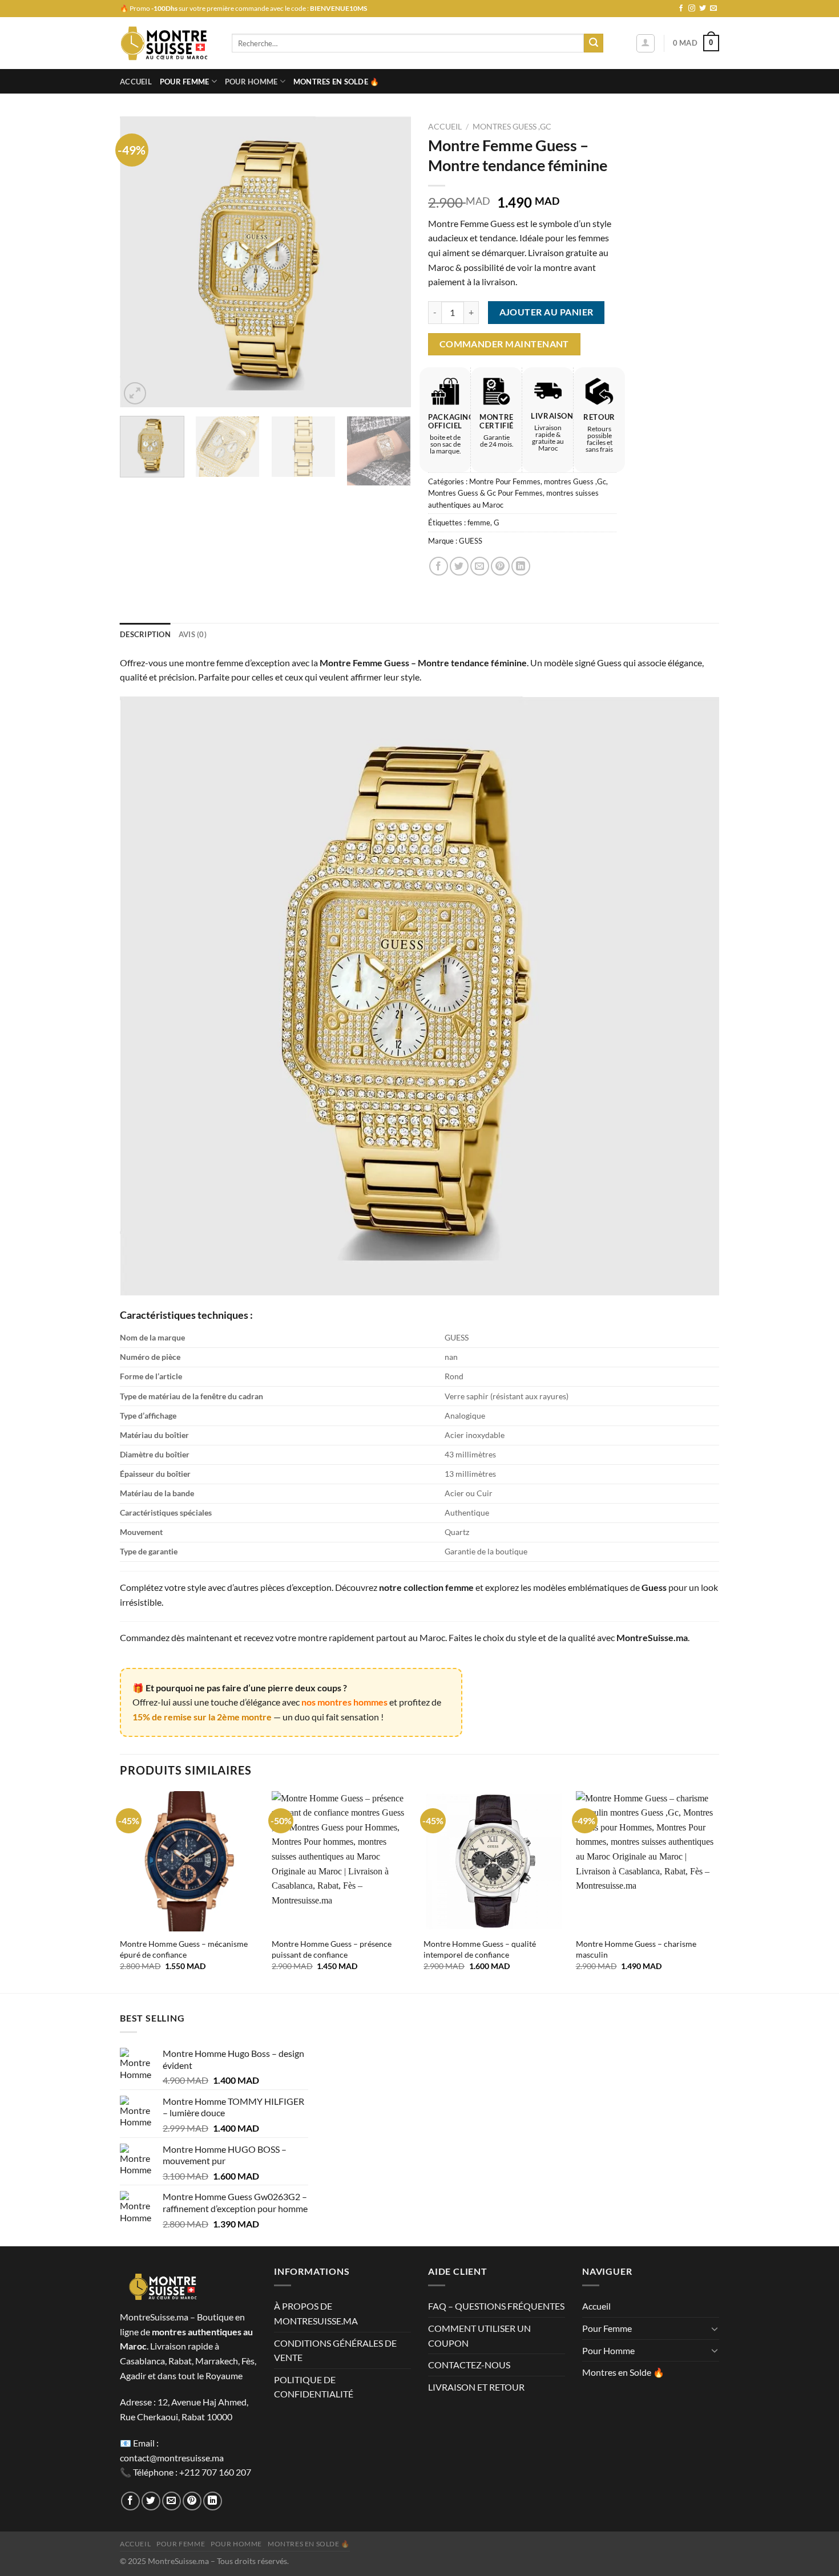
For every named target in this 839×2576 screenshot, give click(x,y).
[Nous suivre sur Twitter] (703, 9)
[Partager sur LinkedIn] (521, 566)
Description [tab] (145, 634)
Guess (654, 1587)
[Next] (391, 262)
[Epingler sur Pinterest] (500, 566)
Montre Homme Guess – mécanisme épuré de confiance (184, 1949)
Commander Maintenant (504, 344)
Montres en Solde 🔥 (336, 82)
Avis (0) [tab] (193, 634)
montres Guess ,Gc (512, 127)
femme (479, 523)
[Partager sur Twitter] (459, 566)
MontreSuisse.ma (652, 1637)
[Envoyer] (594, 43)
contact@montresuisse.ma (172, 2458)
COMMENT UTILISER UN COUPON (479, 2336)
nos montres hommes (344, 1702)
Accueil (136, 82)
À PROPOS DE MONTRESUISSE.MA (316, 2313)
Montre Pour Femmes (505, 481)
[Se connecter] (646, 43)
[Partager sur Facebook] (439, 566)
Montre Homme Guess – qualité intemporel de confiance (480, 1949)
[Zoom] (135, 393)
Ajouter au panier (546, 312)
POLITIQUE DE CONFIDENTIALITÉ (314, 2387)
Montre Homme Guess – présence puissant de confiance (332, 1949)
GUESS (471, 541)
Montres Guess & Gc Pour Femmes (485, 493)
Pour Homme (251, 82)
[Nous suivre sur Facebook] (681, 9)
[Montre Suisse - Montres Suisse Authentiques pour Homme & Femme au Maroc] (167, 43)
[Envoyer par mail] (480, 566)
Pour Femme (185, 82)
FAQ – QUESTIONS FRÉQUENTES (496, 2306)
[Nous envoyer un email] (713, 9)
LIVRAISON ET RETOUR (476, 2387)
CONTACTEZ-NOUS (469, 2365)
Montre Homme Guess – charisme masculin (636, 1949)
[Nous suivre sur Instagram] (692, 9)
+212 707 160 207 (215, 2472)
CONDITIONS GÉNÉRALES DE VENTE (335, 2350)
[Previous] (140, 262)
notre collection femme (426, 1587)
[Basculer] (715, 2328)
